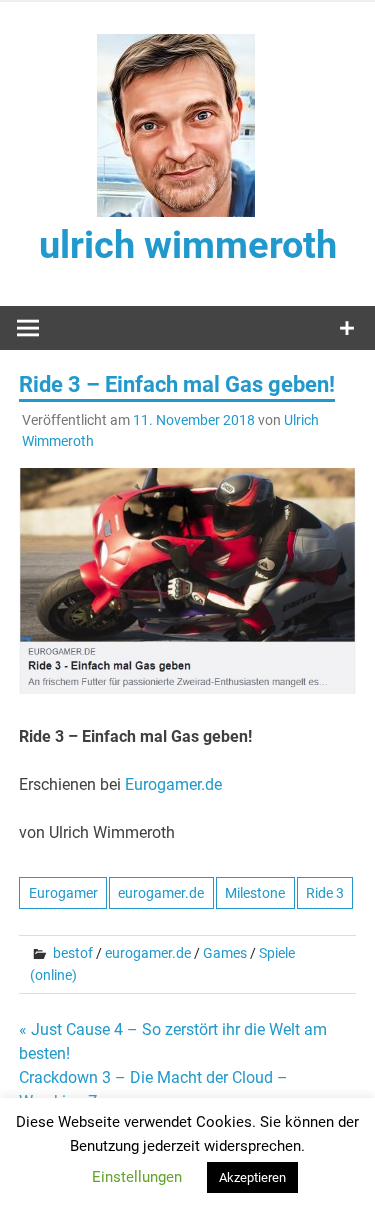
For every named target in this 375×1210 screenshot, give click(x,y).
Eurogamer (63, 893)
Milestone (255, 893)
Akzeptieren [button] (252, 1177)
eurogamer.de (161, 893)
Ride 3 (325, 893)
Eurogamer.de (173, 784)
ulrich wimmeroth (188, 245)
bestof (73, 953)
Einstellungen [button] (137, 1177)
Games (225, 953)
